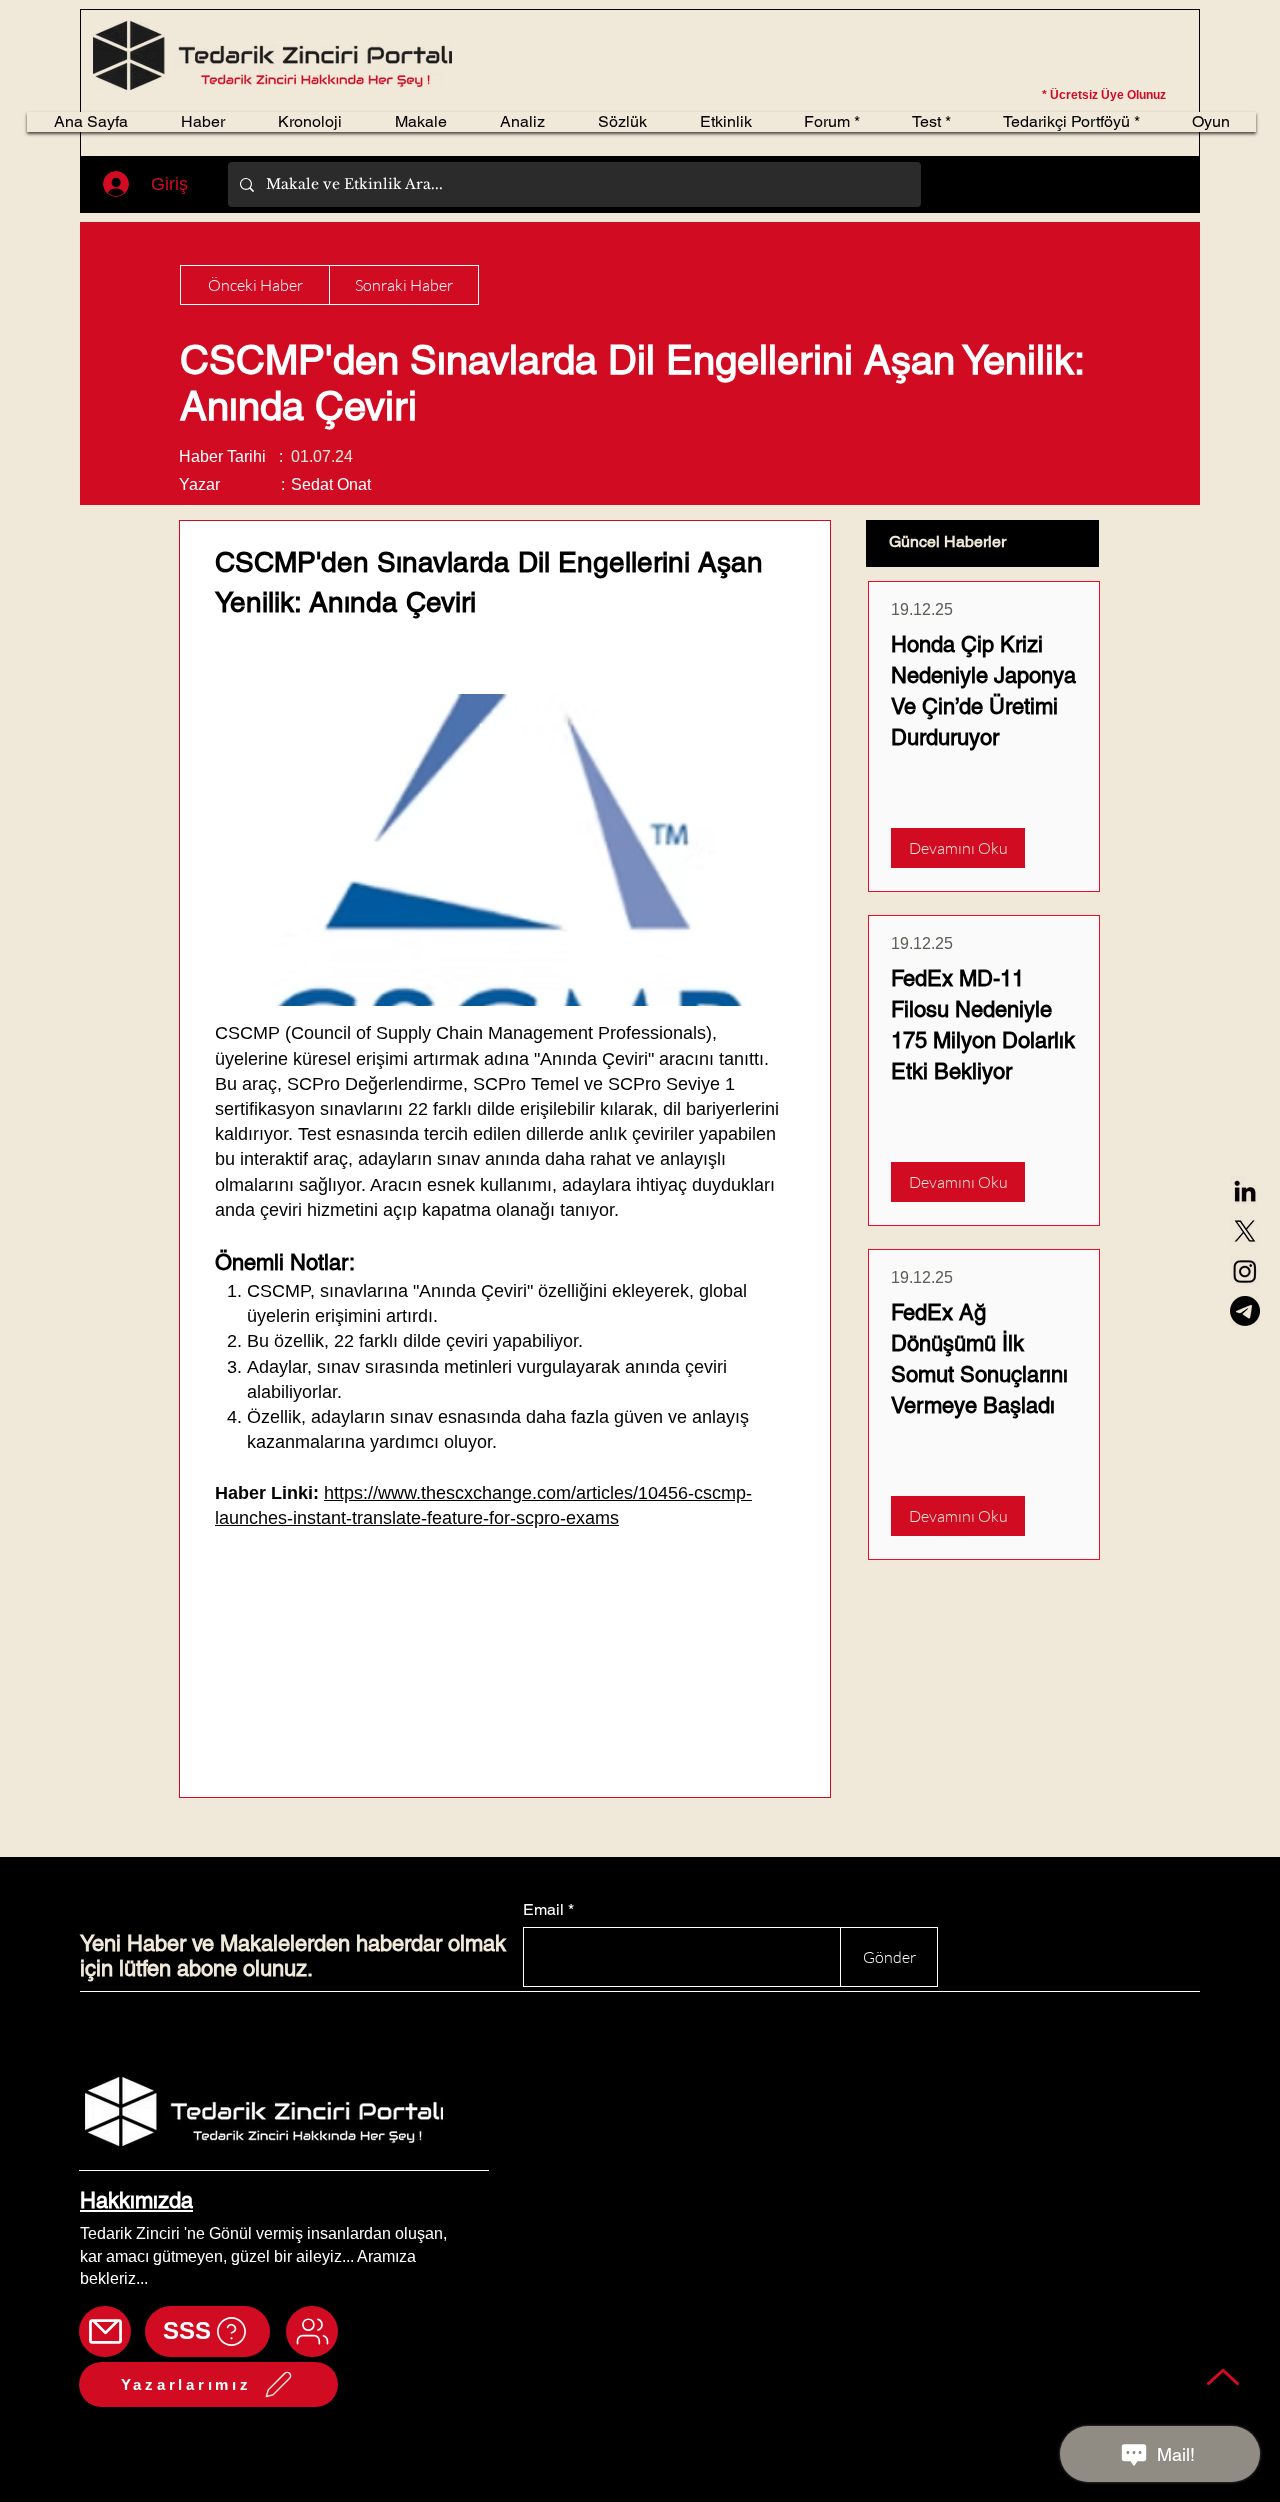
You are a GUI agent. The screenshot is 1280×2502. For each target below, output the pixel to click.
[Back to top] (1223, 2376)
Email (543, 1910)
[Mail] (105, 2331)
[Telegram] (1245, 1311)
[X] (1245, 1231)
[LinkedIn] (1245, 1191)
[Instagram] (1245, 1271)
